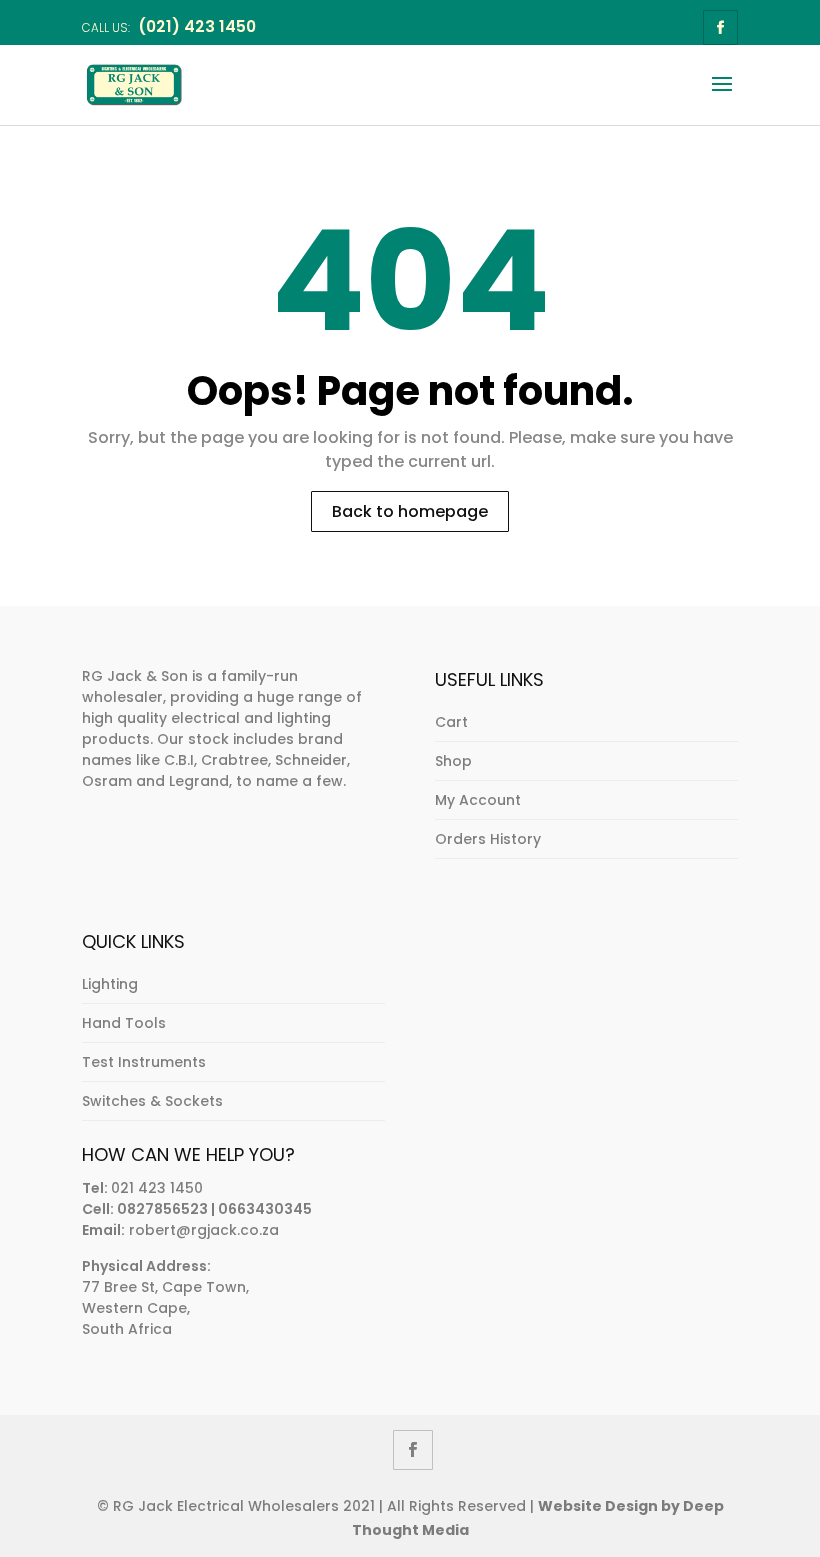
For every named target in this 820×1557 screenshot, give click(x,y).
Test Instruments (144, 1062)
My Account (478, 800)
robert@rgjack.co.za (204, 1230)
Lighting (110, 984)
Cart (451, 722)
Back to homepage (410, 511)
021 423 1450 (157, 1188)
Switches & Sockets (152, 1101)
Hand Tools (124, 1023)
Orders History (488, 839)
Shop (453, 761)
